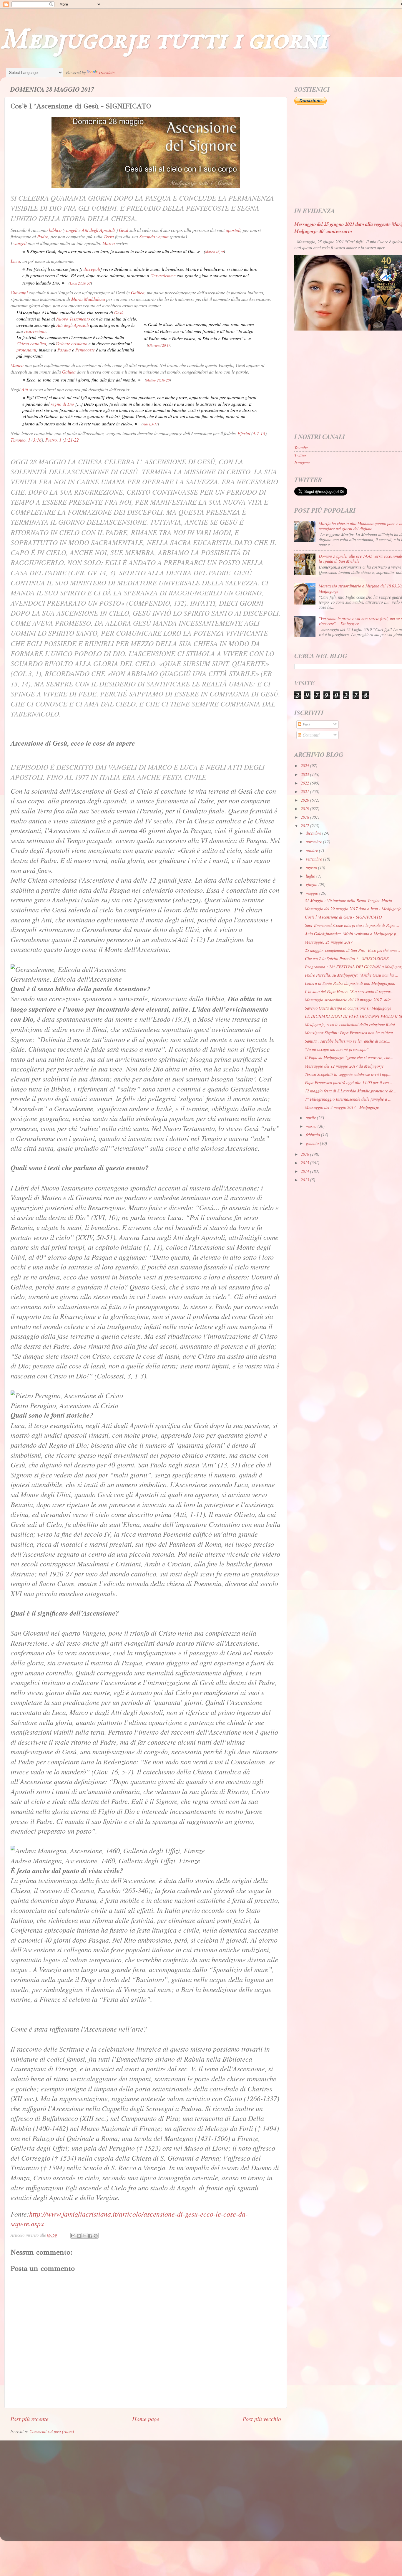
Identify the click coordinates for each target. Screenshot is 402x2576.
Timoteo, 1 (20, 440)
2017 (305, 826)
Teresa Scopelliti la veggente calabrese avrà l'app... (348, 1074)
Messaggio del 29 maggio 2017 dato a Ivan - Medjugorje (353, 909)
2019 (305, 809)
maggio (313, 893)
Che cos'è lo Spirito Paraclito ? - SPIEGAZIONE (347, 958)
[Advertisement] (187, 2485)
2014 (305, 1171)
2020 (305, 800)
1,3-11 (153, 424)
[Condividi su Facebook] (90, 2236)
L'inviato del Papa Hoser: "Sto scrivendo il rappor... (349, 991)
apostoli (233, 230)
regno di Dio (62, 404)
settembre (314, 859)
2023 (305, 774)
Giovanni (19, 292)
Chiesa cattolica (31, 344)
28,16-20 (163, 380)
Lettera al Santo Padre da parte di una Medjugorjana (350, 983)
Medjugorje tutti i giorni (164, 40)
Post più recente (29, 2419)
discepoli (92, 269)
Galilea (138, 292)
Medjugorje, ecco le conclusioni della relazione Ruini (350, 1024)
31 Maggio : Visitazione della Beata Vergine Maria (348, 900)
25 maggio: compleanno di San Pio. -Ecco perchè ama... (353, 950)
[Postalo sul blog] (79, 2236)
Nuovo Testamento (73, 319)
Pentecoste (85, 350)
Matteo (17, 365)
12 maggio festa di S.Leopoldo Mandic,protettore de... (351, 1091)
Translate (107, 72)
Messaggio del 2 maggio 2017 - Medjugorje (342, 1107)
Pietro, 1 (53, 440)
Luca (15, 261)
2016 (305, 1154)
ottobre (312, 850)
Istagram (302, 463)
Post (306, 724)
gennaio (313, 1143)
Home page (146, 2419)
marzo (312, 1126)
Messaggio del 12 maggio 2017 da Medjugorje (344, 1066)
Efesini (244, 433)
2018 (305, 817)
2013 (305, 1180)
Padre (43, 236)
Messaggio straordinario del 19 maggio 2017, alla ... (350, 1000)
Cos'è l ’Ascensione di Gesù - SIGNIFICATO (343, 917)
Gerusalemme (163, 275)
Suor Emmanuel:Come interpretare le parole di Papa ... (352, 925)
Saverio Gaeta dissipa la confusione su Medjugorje (348, 1008)
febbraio (313, 1135)
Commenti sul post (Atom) (52, 2431)
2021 (305, 791)
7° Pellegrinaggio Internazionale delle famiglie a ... (348, 1099)
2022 (305, 783)
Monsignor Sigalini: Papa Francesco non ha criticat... (351, 1033)
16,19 (220, 252)
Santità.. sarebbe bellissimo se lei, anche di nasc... (348, 1041)
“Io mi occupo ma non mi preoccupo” (337, 1049)
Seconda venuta (154, 236)
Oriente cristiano (72, 344)
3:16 (37, 440)
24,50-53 (84, 283)
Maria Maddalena (88, 299)
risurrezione (35, 331)
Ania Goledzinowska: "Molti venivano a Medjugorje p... (352, 934)
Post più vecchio (262, 2419)
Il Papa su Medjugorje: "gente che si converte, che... (349, 1057)
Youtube (301, 448)
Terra (109, 236)
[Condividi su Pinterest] (96, 2236)
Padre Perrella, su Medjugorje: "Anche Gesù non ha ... (352, 975)
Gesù (124, 230)
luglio (311, 876)
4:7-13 (259, 433)
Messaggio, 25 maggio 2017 (329, 942)
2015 (305, 1163)
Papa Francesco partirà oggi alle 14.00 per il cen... (349, 1083)
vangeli (71, 230)
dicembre (314, 833)
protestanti (26, 350)
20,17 (166, 345)
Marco (109, 243)
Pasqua (64, 350)
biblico (55, 230)
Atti (25, 389)
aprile (311, 1118)
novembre (314, 842)
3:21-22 (72, 440)
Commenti (310, 735)
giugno (312, 885)
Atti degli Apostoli (98, 230)
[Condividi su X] (84, 2236)
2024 (305, 766)
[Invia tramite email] (73, 2236)
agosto (312, 867)
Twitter (300, 455)
